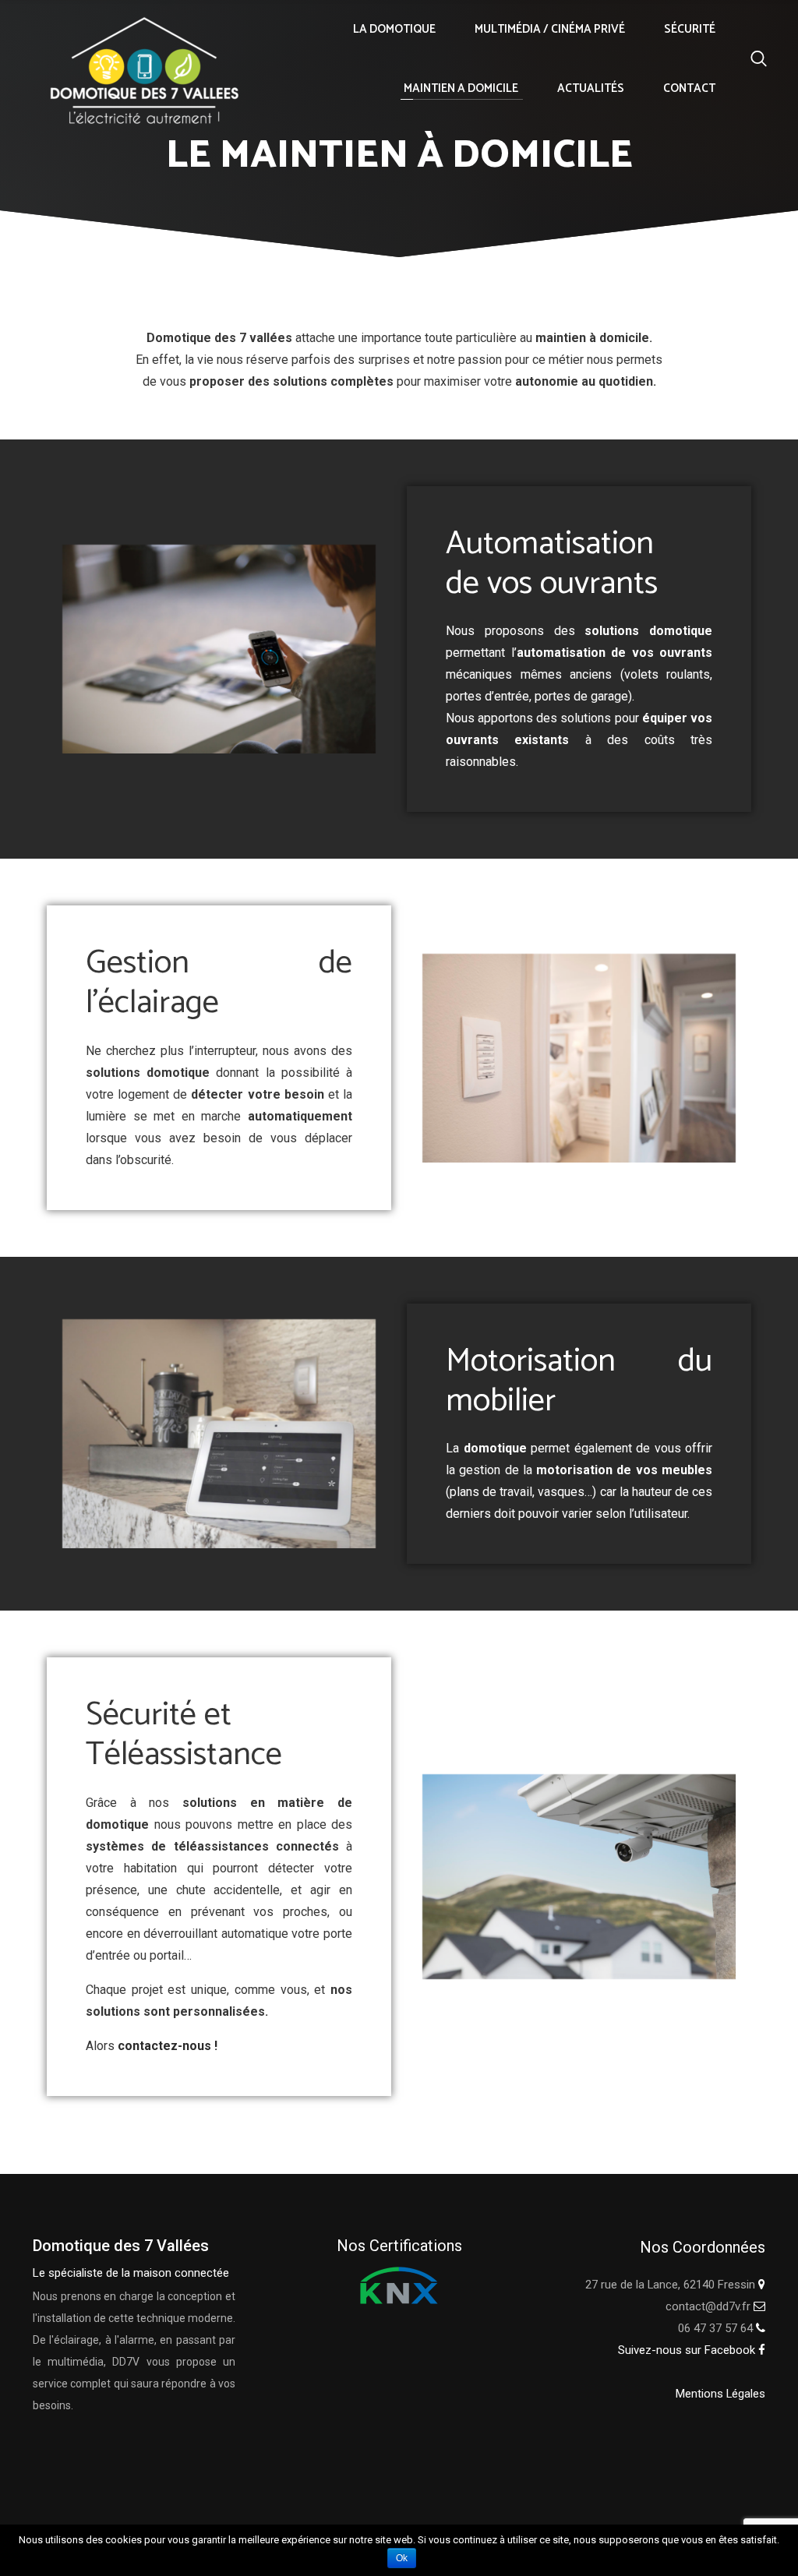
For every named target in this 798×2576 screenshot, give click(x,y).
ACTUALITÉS (591, 88)
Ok (402, 2558)
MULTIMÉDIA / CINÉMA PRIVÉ (550, 29)
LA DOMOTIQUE (394, 29)
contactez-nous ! (168, 2046)
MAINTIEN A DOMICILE (461, 88)
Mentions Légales (720, 2394)
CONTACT (689, 88)
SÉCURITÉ (690, 29)
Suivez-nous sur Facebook (688, 2350)
